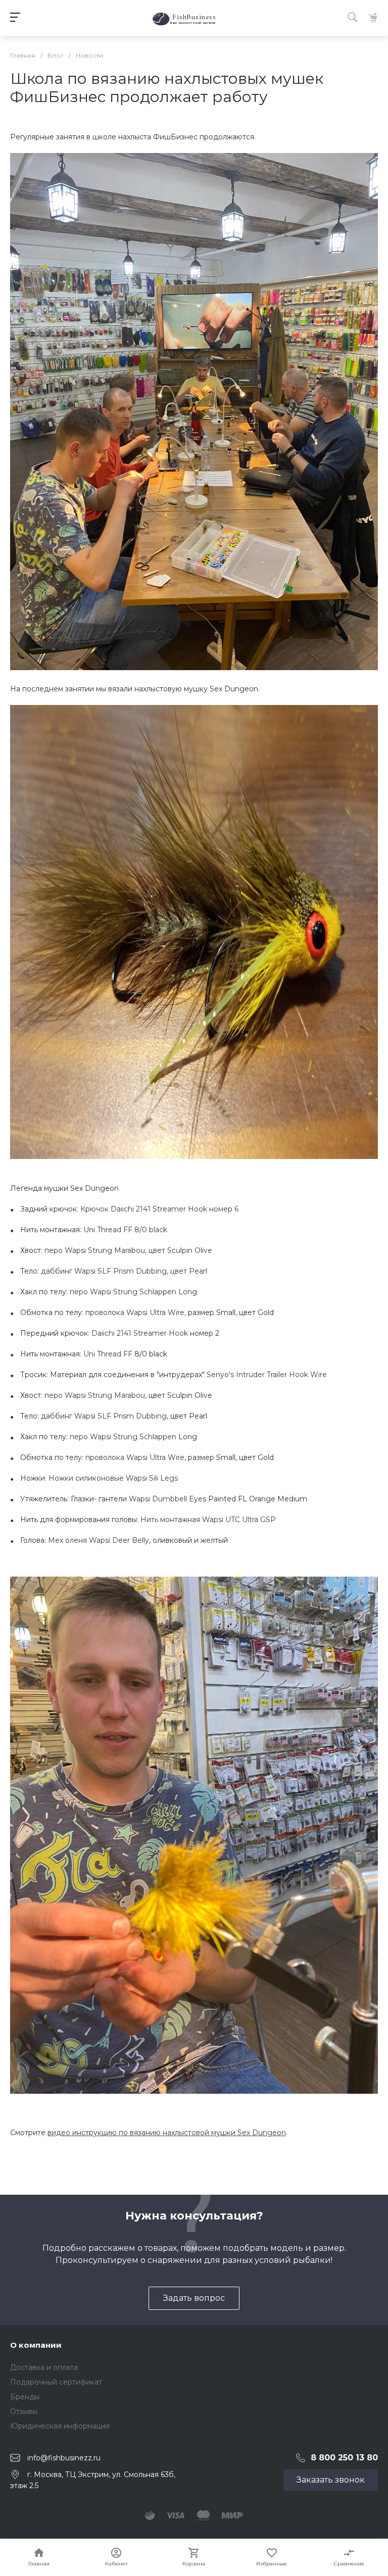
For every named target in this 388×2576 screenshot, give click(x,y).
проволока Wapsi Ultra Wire (135, 1312)
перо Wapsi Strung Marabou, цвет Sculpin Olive (128, 1250)
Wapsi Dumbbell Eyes (167, 1499)
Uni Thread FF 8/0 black (125, 1230)
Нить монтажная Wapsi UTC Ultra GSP (208, 1520)
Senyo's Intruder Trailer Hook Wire (267, 1375)
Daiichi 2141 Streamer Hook (140, 1333)
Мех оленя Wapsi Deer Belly (99, 1540)
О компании (36, 2345)
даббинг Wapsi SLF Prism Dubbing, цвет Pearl (124, 1271)
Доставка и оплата (44, 2367)
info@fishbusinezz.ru (64, 2458)
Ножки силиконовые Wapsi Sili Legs (113, 1478)
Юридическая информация (60, 2426)
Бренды (25, 2397)
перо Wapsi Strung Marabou (95, 1395)
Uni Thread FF (108, 1354)
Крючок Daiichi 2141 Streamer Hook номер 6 (159, 1209)
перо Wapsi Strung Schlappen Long (133, 1292)
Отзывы (24, 2411)
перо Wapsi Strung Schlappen (123, 1437)
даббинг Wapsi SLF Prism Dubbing (104, 1416)
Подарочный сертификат (56, 2382)
